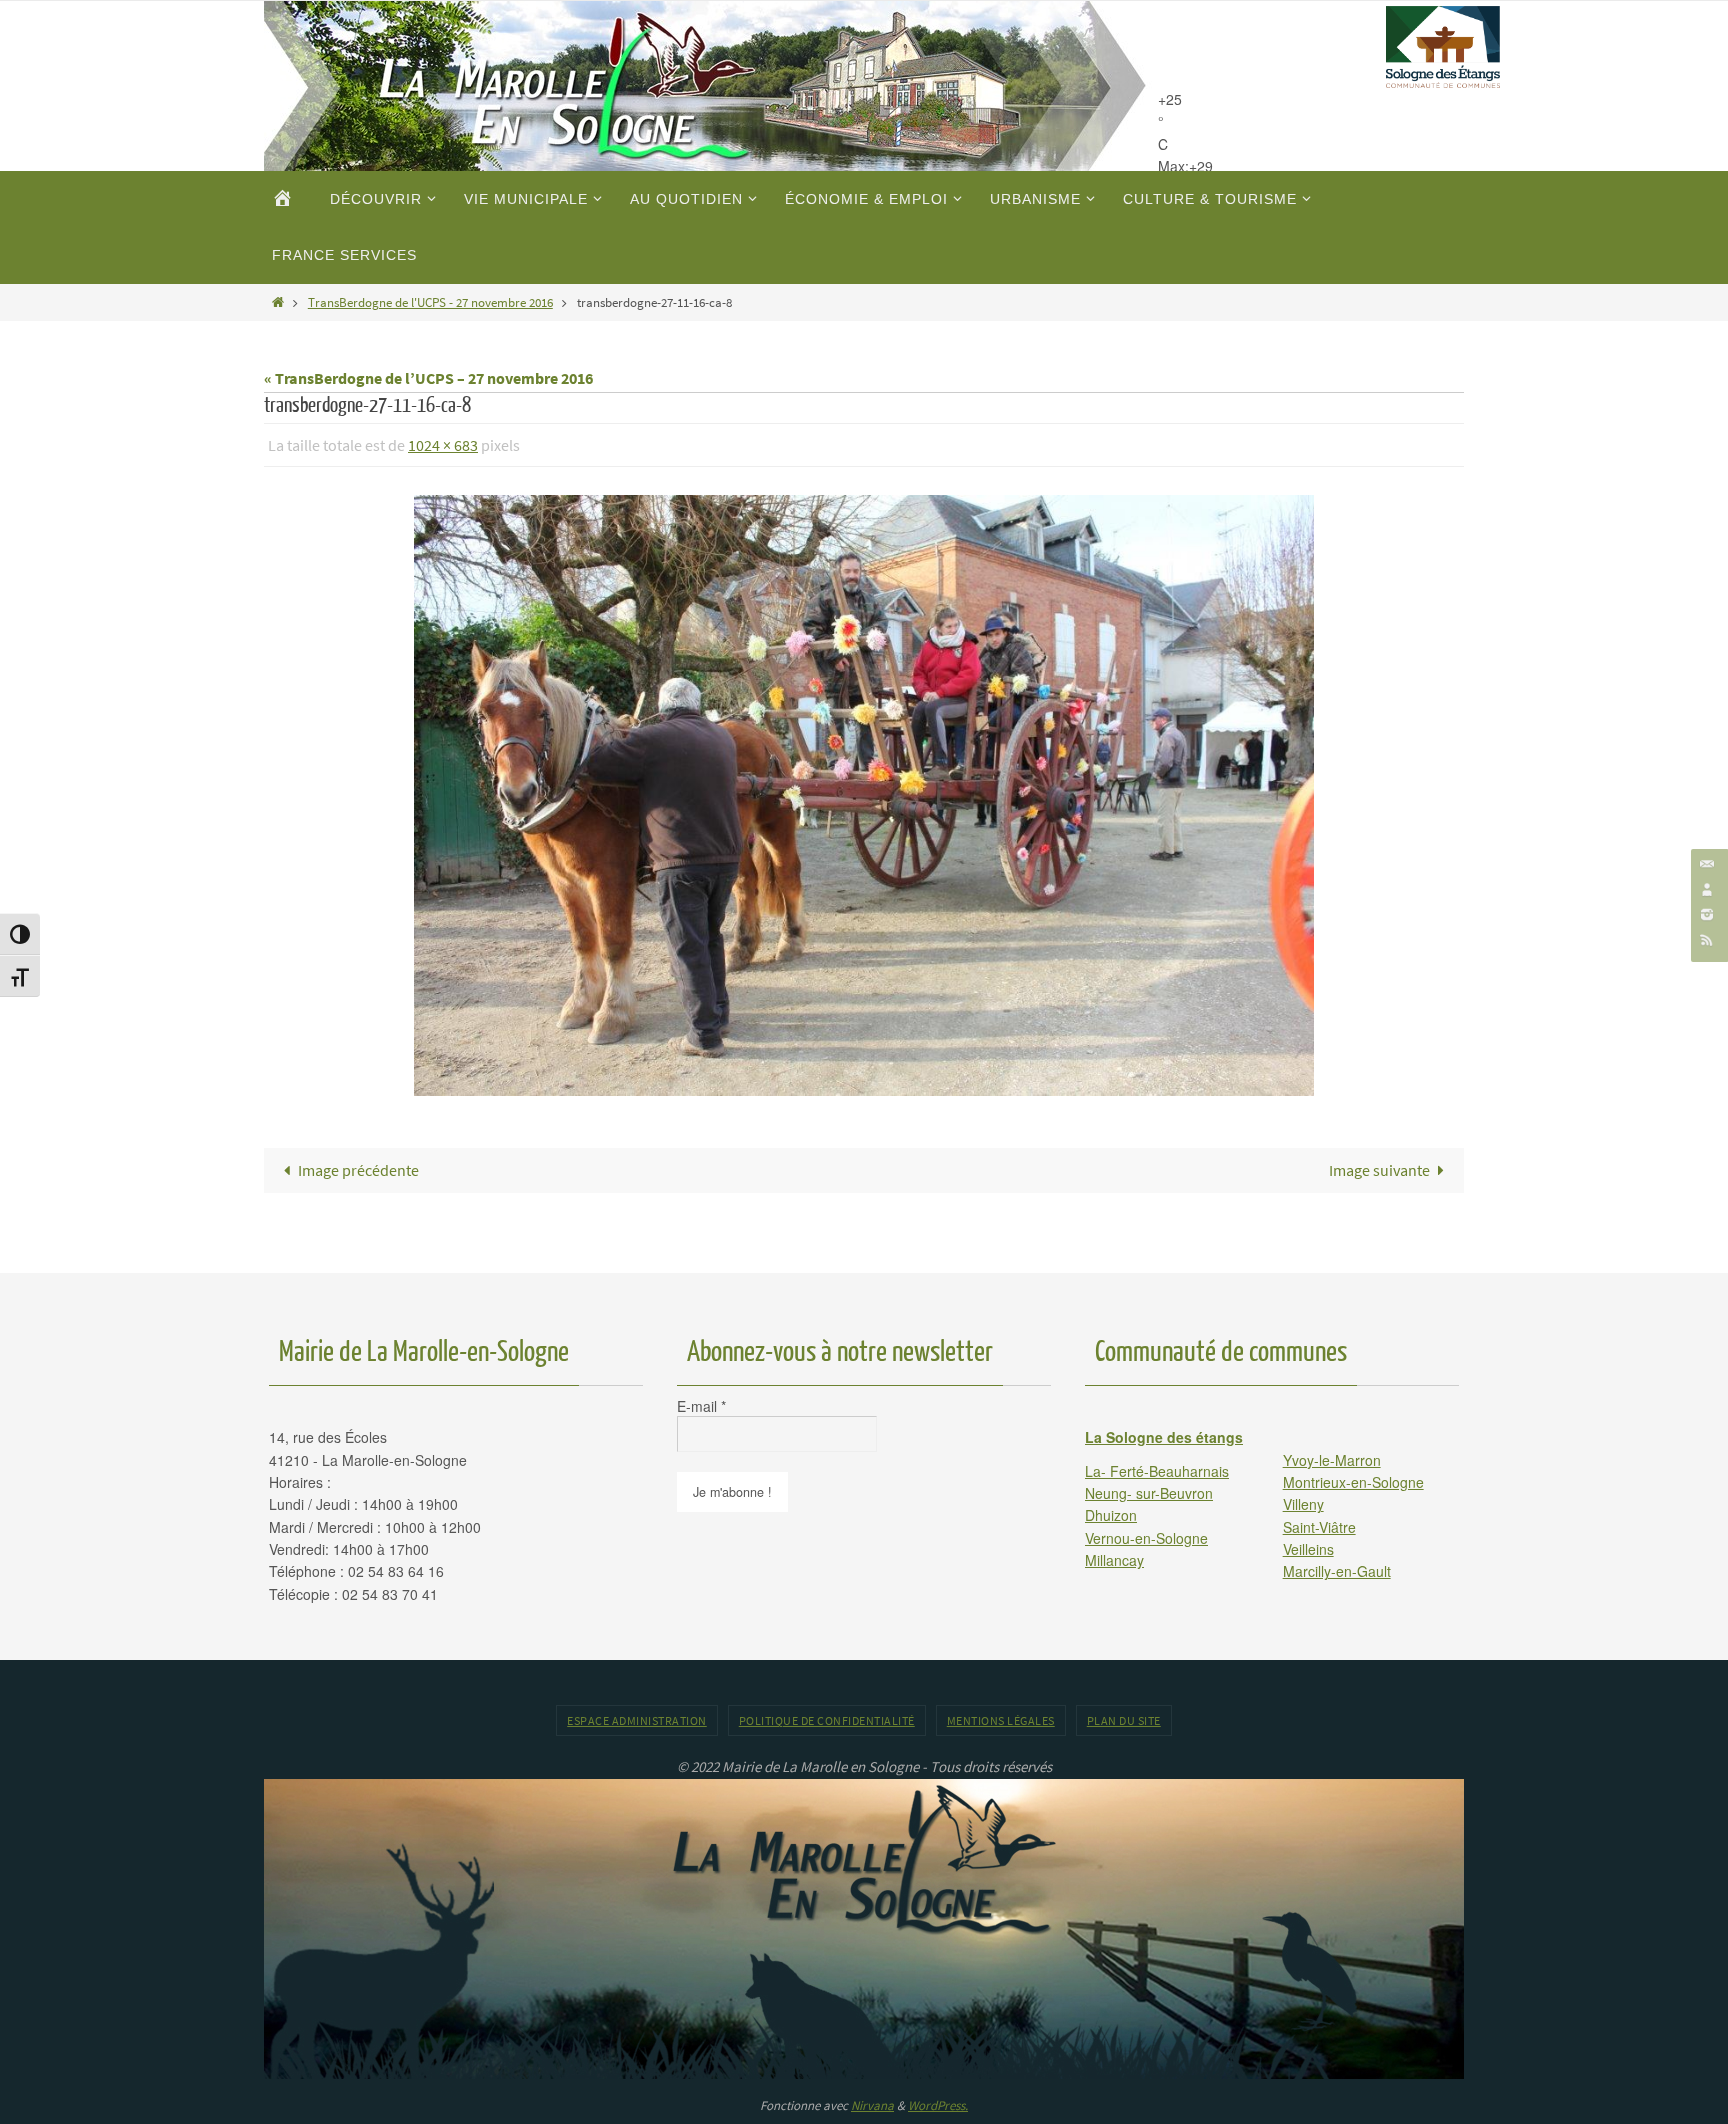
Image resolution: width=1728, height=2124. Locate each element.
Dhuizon (1111, 1515)
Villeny (1303, 1504)
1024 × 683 (443, 445)
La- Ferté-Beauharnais (1157, 1471)
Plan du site (1124, 1720)
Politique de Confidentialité (827, 1720)
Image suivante (1379, 1170)
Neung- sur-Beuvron (1149, 1493)
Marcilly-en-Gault (1337, 1571)
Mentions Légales (1001, 1720)
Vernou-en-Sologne (1146, 1538)
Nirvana (872, 2105)
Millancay (1114, 1560)
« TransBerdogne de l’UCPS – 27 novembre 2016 (428, 378)
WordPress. (938, 2105)
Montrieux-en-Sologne (1353, 1482)
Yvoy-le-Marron (1332, 1460)
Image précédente (358, 1170)
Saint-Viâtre (1319, 1527)
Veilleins (1308, 1549)
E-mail (701, 1406)
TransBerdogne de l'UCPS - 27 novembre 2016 (430, 302)
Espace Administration (637, 1720)
